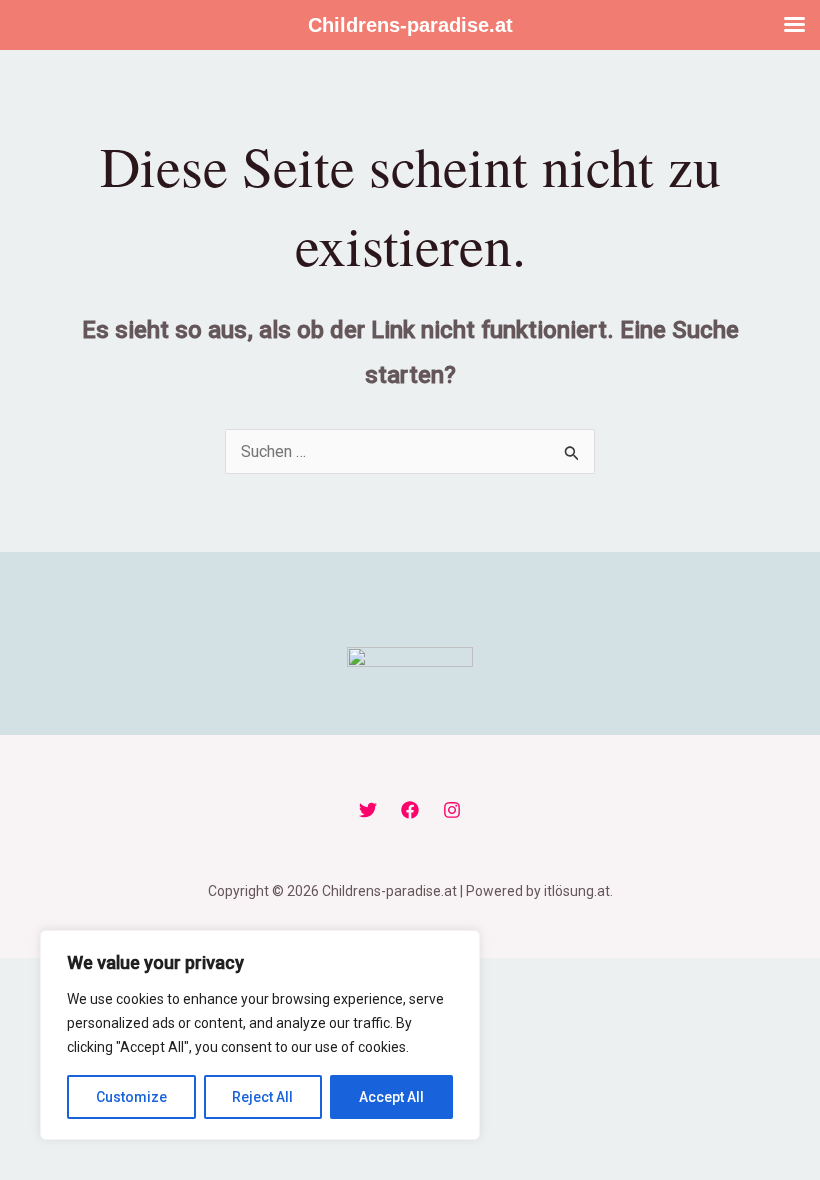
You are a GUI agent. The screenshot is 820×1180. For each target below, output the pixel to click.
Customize (131, 1097)
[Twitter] (368, 810)
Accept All (391, 1097)
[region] (260, 1035)
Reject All (262, 1097)
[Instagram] (452, 810)
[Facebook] (410, 810)
